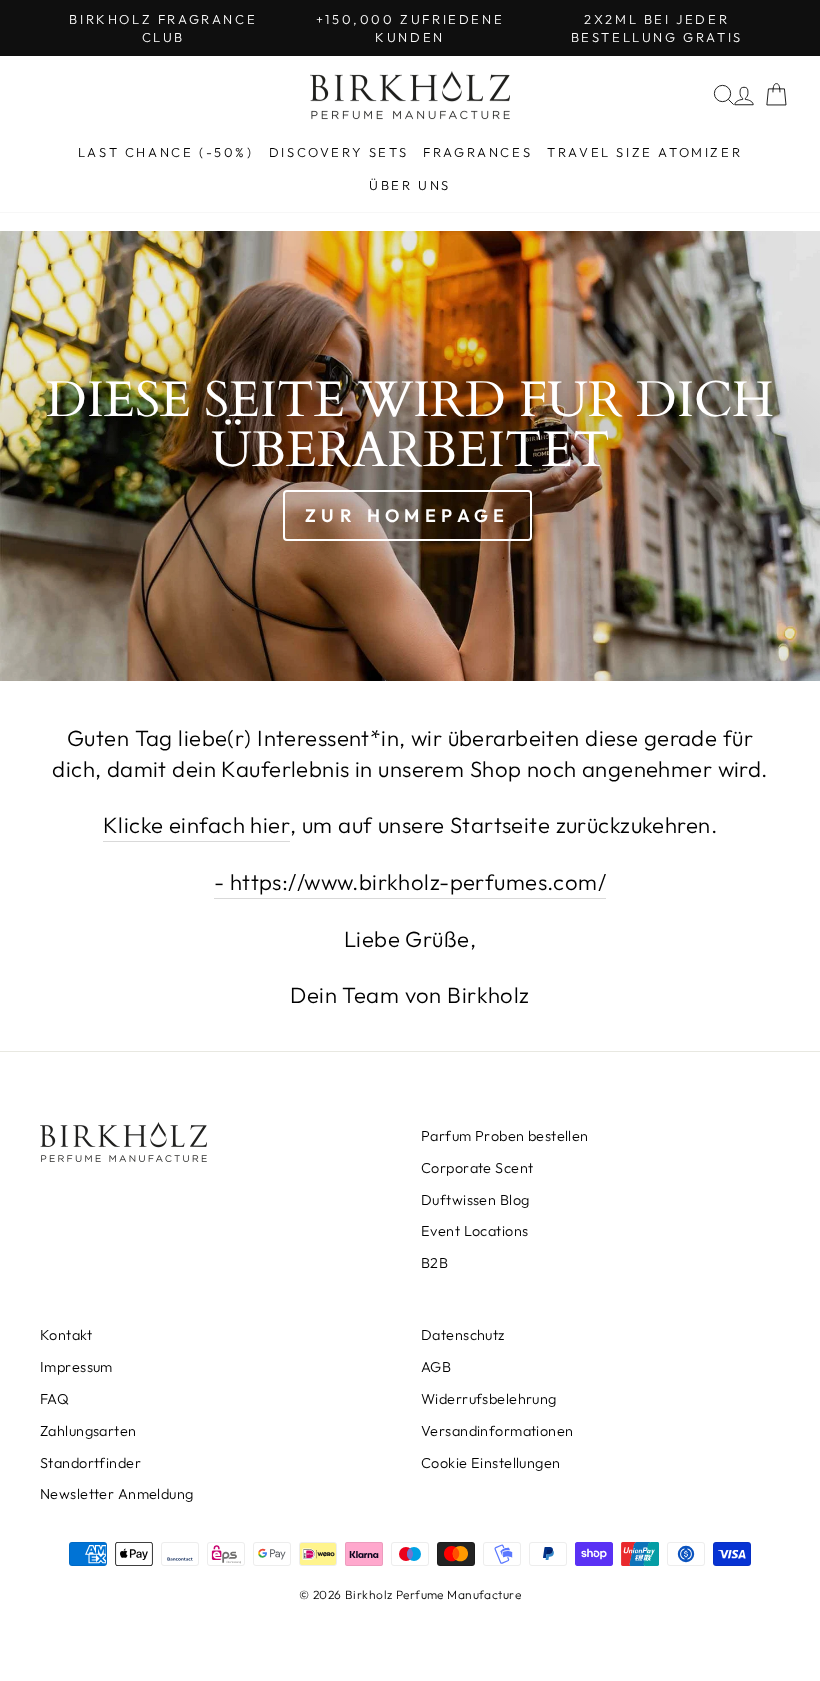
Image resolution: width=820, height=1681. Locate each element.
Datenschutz (463, 1335)
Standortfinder (90, 1463)
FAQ (54, 1399)
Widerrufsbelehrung (489, 1399)
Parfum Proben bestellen (505, 1136)
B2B (434, 1263)
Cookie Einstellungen (491, 1463)
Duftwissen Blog (475, 1200)
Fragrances (477, 152)
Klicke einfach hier (196, 825)
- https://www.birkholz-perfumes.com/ (410, 882)
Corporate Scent (477, 1168)
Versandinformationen (497, 1431)
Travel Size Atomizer (644, 152)
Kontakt (66, 1335)
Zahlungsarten (88, 1431)
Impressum (76, 1367)
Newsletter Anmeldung (117, 1494)
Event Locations (474, 1231)
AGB (436, 1367)
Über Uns (410, 185)
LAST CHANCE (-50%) (166, 152)
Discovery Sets (338, 152)
